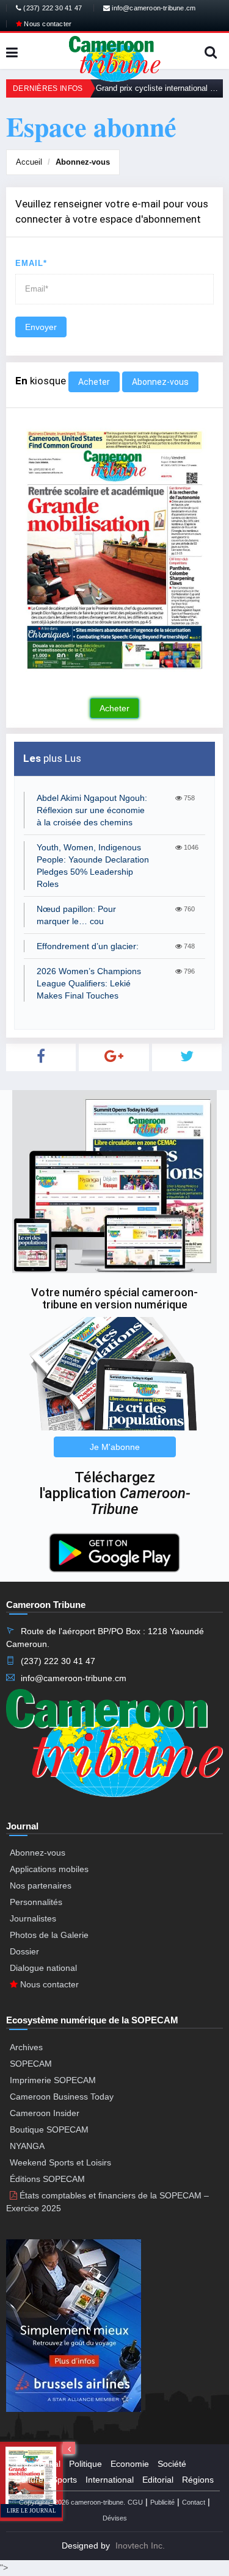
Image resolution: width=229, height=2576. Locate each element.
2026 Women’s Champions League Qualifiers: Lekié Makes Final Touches (89, 983)
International (110, 2480)
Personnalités (36, 1902)
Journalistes (33, 1918)
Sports (64, 2480)
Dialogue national (43, 1968)
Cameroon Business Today (62, 2097)
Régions (198, 2480)
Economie (130, 2464)
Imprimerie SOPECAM (53, 2080)
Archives (26, 2047)
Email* (31, 263)
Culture (29, 2480)
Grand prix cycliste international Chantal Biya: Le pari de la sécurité (159, 88)
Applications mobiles (49, 1869)
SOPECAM (31, 2064)
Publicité (162, 2502)
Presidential (38, 2464)
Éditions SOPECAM (47, 2179)
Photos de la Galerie (49, 1935)
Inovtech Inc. (140, 2546)
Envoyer (41, 327)
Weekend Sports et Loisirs (60, 2162)
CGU (135, 2502)
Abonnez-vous (83, 162)
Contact (194, 2502)
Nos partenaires (41, 1885)
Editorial (158, 2480)
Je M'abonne (115, 1447)
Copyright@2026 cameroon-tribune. (72, 2502)
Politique (85, 2464)
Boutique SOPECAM (49, 2129)
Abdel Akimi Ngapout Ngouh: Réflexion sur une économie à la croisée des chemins (92, 810)
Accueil (29, 162)
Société (172, 2464)
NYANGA (27, 2146)
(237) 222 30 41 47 (52, 8)
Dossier (24, 1951)
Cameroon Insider (45, 2113)
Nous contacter (47, 24)
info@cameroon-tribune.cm (153, 8)
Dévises (115, 2518)
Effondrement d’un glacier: (88, 946)
